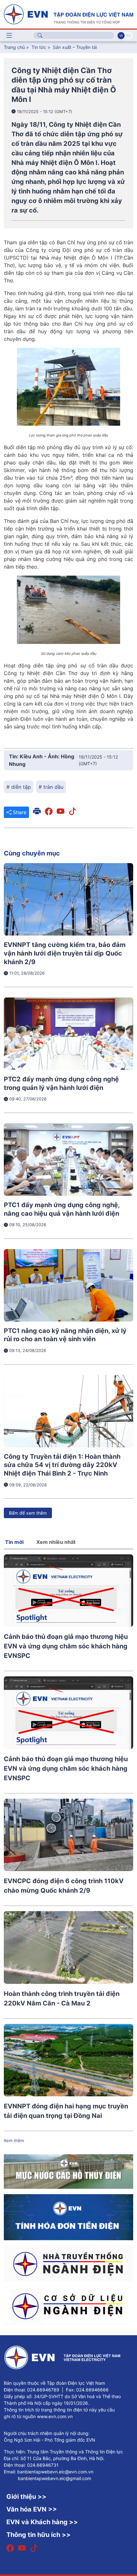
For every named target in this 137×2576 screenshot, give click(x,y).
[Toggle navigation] (9, 36)
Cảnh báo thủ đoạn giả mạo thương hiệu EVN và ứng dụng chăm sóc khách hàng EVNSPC (66, 1646)
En (129, 36)
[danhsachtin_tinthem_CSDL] (68, 2306)
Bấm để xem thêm (28, 1513)
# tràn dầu (51, 787)
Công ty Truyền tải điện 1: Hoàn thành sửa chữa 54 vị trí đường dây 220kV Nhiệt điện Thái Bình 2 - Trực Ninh (62, 1465)
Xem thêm (14, 2140)
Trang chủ (14, 47)
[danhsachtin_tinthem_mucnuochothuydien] (68, 2171)
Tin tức (40, 47)
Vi (121, 36)
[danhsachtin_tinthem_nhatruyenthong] (68, 2263)
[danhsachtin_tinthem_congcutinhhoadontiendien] (68, 2217)
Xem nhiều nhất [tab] (56, 1542)
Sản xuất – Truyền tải (75, 47)
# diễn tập (19, 787)
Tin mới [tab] (14, 1542)
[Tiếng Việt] (68, 14)
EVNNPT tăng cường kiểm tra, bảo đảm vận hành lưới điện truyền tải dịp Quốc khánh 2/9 (65, 953)
